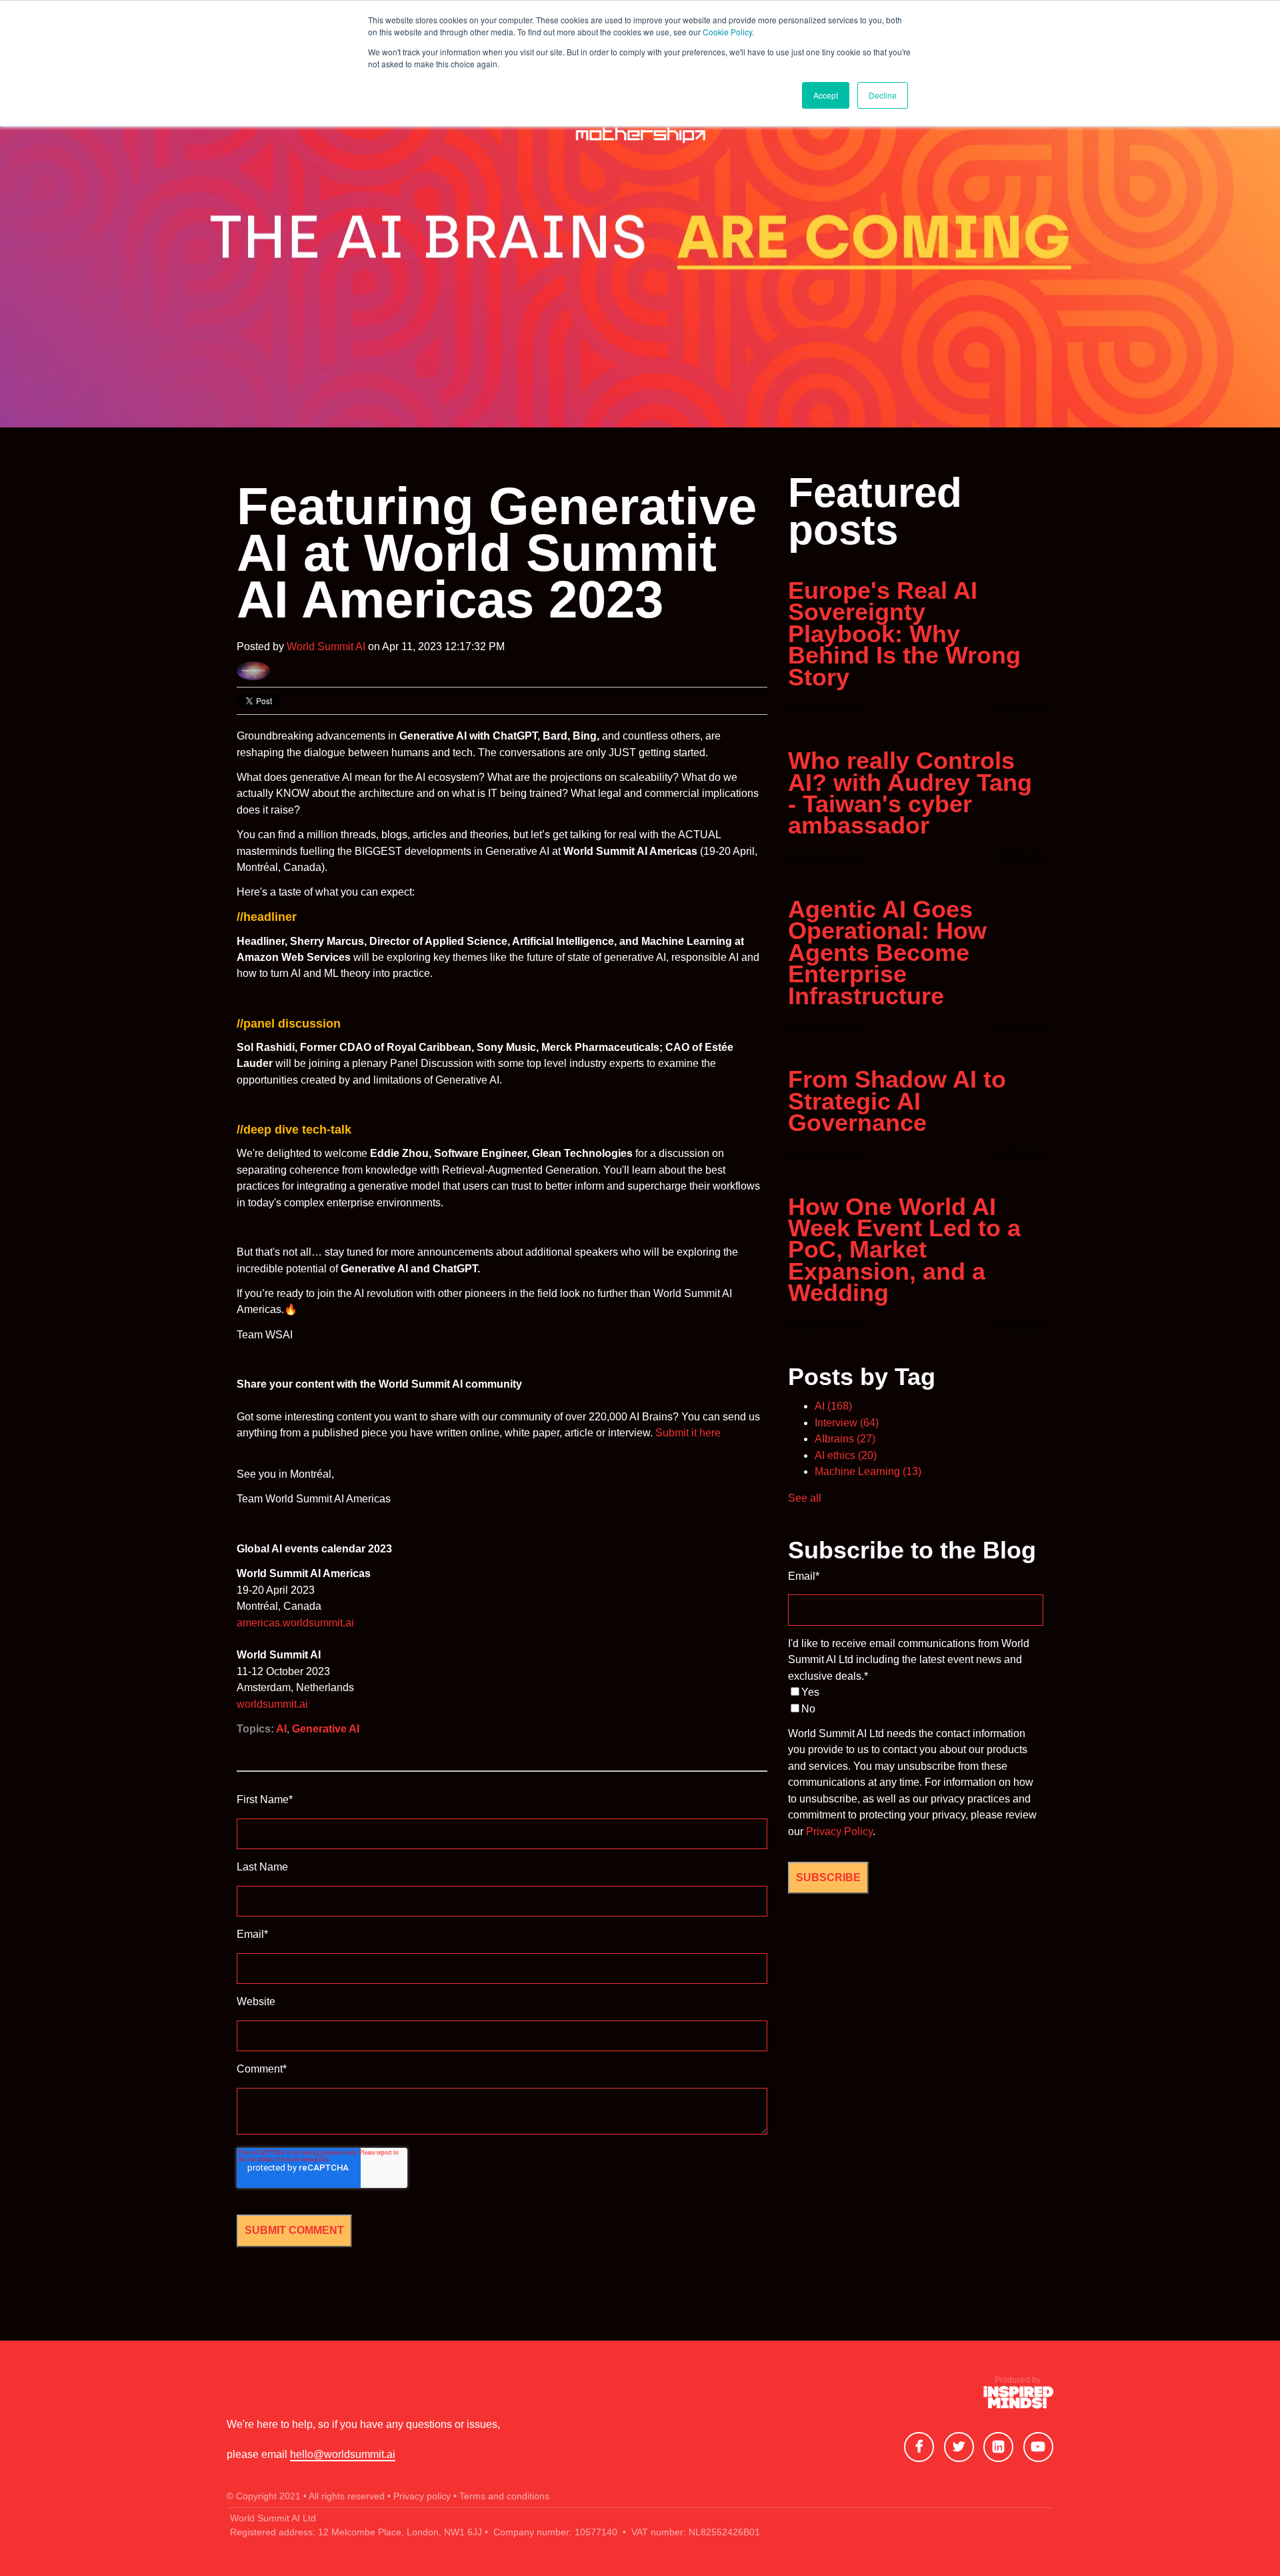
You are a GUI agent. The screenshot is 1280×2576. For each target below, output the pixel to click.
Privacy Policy (839, 1831)
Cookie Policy (727, 32)
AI (281, 1729)
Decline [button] (883, 95)
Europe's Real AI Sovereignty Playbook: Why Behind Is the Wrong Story (904, 634)
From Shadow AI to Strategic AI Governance (897, 1101)
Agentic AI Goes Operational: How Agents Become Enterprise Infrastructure (887, 953)
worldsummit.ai (272, 1704)
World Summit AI (326, 647)
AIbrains (845, 1439)
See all (805, 1498)
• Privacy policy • (422, 2496)
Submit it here (689, 1433)
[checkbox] (916, 1701)
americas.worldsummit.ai (295, 1623)
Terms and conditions (504, 2496)
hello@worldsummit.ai (343, 2454)
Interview (847, 1423)
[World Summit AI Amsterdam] (1018, 2400)
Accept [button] (826, 95)
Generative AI (326, 1729)
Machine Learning (868, 1471)
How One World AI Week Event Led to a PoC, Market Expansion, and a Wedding (904, 1250)
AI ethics (846, 1455)
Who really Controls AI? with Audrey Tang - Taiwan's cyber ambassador (910, 794)
